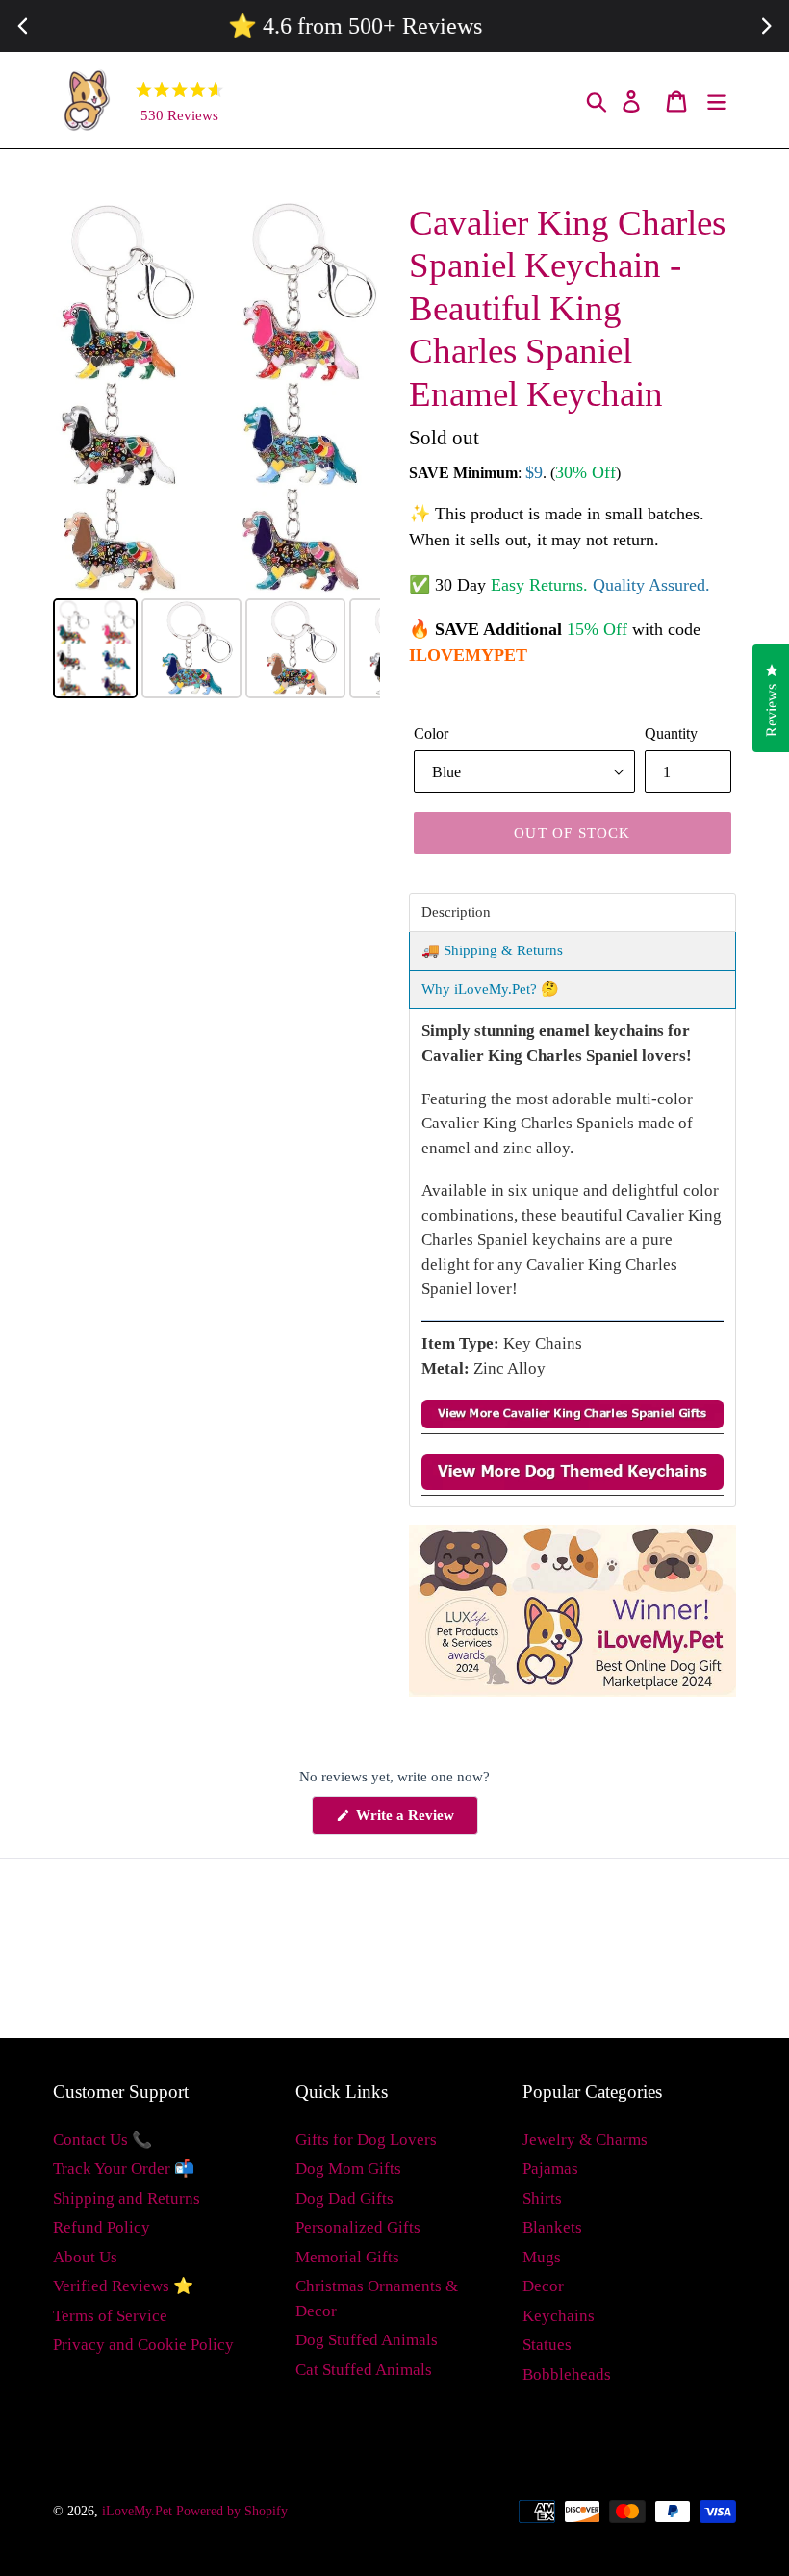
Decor (543, 2286)
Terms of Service (110, 2316)
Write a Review (415, 1821)
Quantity (671, 733)
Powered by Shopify (232, 2511)
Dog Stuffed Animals (367, 2340)
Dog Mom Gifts (348, 2169)
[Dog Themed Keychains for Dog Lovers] (573, 1486)
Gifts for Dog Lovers (366, 2140)
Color (431, 733)
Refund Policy (102, 2227)
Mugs (542, 2257)
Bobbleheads (567, 2374)
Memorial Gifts (347, 2257)
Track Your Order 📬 (124, 2169)
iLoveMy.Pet (137, 2511)
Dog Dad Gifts (344, 2198)
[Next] (352, 397)
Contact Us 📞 (102, 2140)
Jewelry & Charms (585, 2140)
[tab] (573, 912)
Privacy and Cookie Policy (143, 2345)
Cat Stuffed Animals (364, 2370)
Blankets (552, 2227)
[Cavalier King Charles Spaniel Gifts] (573, 1424)
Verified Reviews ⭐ (123, 2286)
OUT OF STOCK (572, 833)
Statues (547, 2345)
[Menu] (718, 101)
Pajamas (550, 2169)
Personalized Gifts (358, 2227)
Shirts (542, 2198)
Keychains (559, 2316)
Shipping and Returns (127, 2198)
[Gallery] (216, 453)
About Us (85, 2257)
